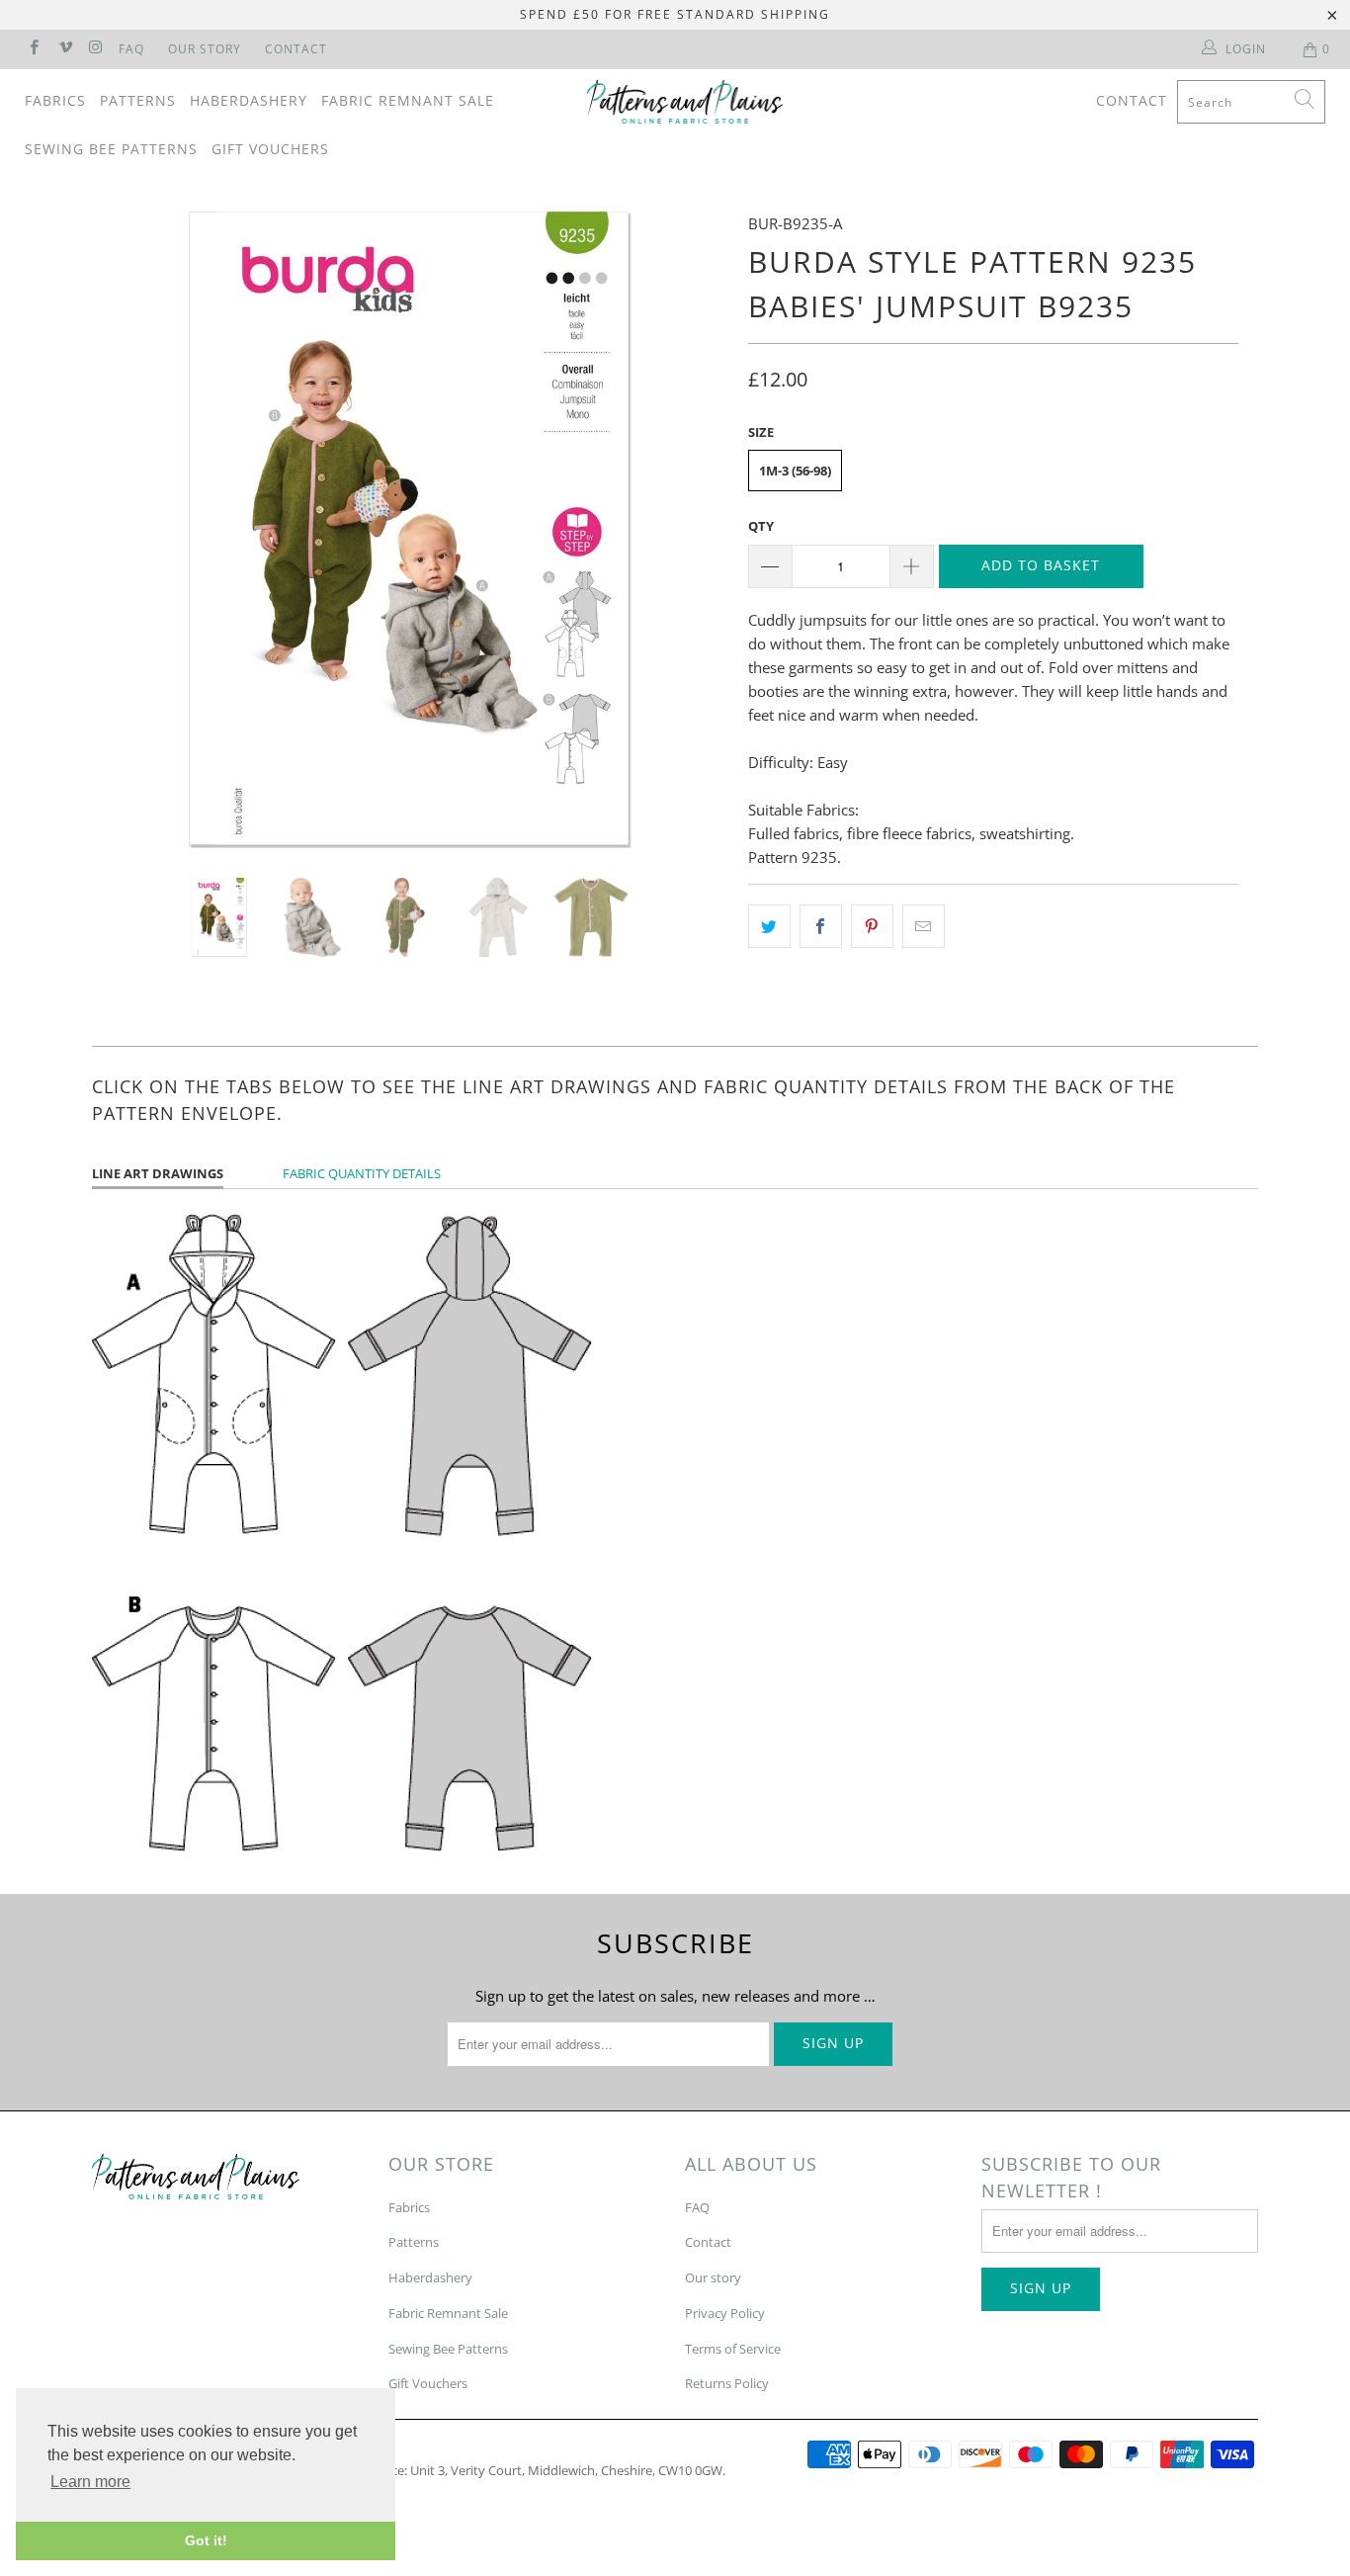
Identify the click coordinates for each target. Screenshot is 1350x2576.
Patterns (138, 100)
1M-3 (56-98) (795, 471)
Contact (296, 49)
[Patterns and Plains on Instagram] (95, 49)
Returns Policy (727, 2383)
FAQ (131, 49)
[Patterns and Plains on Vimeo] (64, 49)
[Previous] (126, 530)
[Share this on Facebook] (821, 926)
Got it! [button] (206, 2540)
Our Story (205, 49)
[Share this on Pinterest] (872, 926)
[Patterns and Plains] (685, 102)
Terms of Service (733, 2349)
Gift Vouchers (270, 149)
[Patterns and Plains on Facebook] (33, 49)
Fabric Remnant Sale (408, 100)
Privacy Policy (725, 2313)
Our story (713, 2277)
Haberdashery (249, 100)
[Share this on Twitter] (769, 926)
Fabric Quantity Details (362, 1173)
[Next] (694, 530)
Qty (761, 526)
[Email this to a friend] (924, 926)
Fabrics (55, 100)
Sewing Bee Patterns (111, 149)
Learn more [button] (90, 2482)
